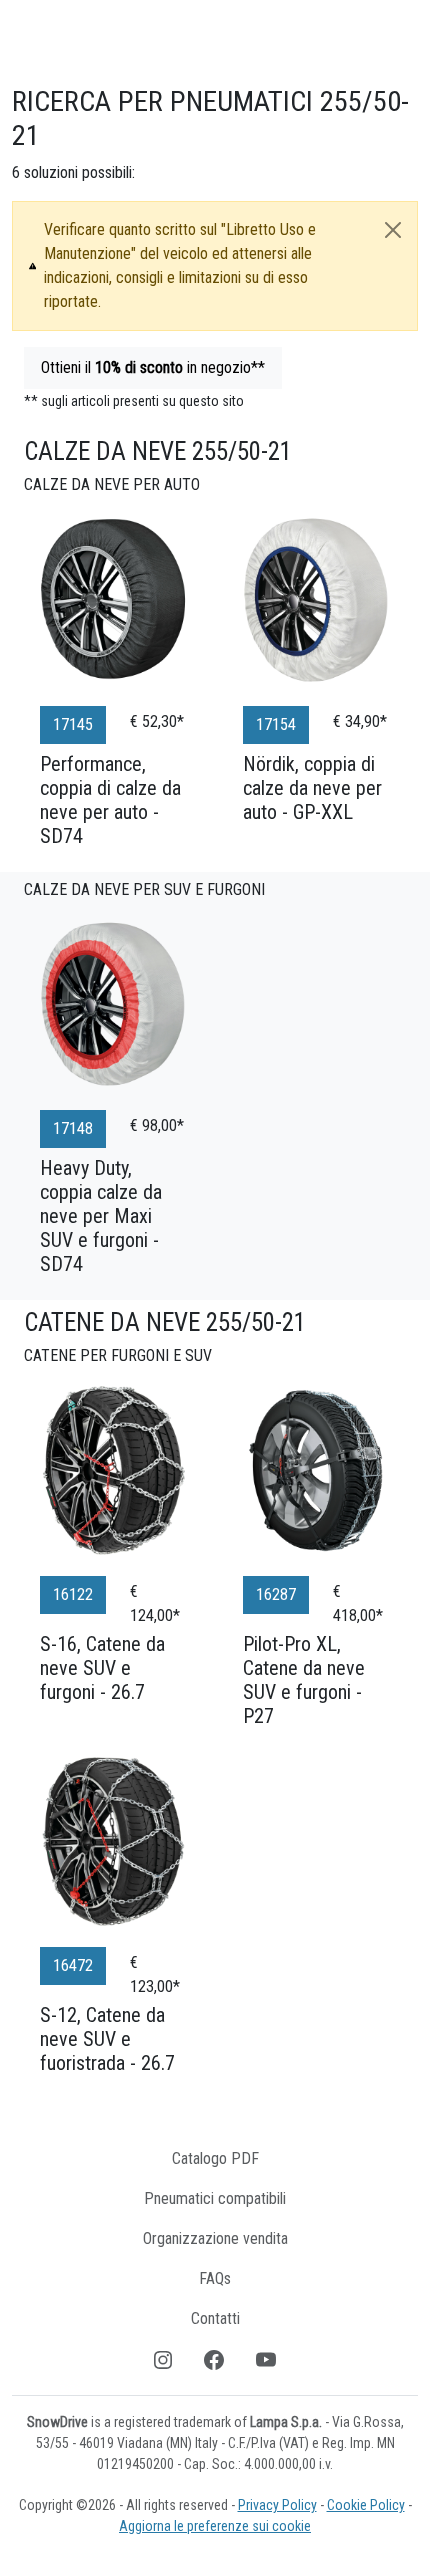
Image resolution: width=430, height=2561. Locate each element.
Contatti (215, 2318)
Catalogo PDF (215, 2158)
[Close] (393, 230)
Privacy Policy (277, 2505)
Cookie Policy (366, 2505)
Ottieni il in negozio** (153, 367)
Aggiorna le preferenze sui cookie (215, 2526)
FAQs (215, 2278)
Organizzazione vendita (215, 2238)
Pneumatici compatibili (215, 2198)
